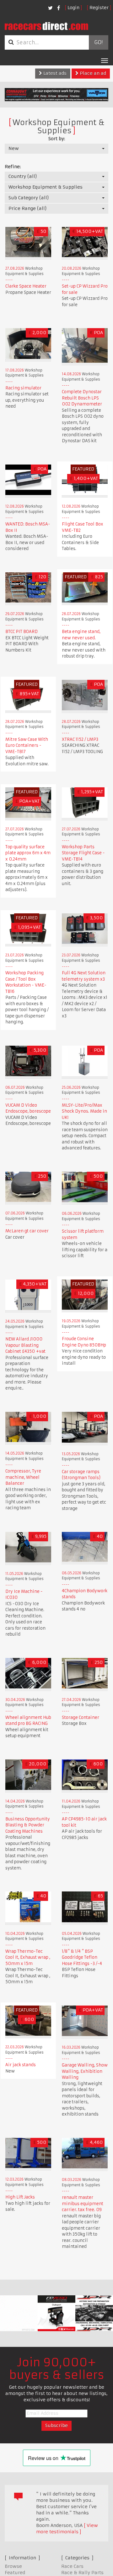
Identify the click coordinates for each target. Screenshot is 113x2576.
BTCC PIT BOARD (22, 632)
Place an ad (92, 73)
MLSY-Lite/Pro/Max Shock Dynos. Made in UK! (84, 1111)
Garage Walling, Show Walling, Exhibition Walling (85, 2071)
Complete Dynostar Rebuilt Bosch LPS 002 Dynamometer (82, 398)
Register (99, 8)
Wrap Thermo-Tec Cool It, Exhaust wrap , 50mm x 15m (28, 1957)
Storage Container (81, 1717)
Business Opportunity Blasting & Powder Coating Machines (28, 1825)
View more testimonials (67, 2529)
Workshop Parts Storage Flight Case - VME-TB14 (83, 853)
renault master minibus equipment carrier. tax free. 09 (83, 2204)
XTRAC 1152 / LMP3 (80, 739)
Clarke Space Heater (26, 286)
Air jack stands (21, 2065)
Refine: (13, 167)
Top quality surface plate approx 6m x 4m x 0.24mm (28, 853)
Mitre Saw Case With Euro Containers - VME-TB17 (27, 746)
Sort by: (57, 139)
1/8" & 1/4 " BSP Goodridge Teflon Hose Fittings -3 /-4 (82, 1957)
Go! (98, 42)
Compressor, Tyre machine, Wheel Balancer (23, 1477)
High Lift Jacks (20, 2197)
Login (73, 8)
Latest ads (54, 73)
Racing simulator (23, 388)
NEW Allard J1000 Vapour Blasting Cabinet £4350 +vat (25, 1345)
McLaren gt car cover (27, 1231)
